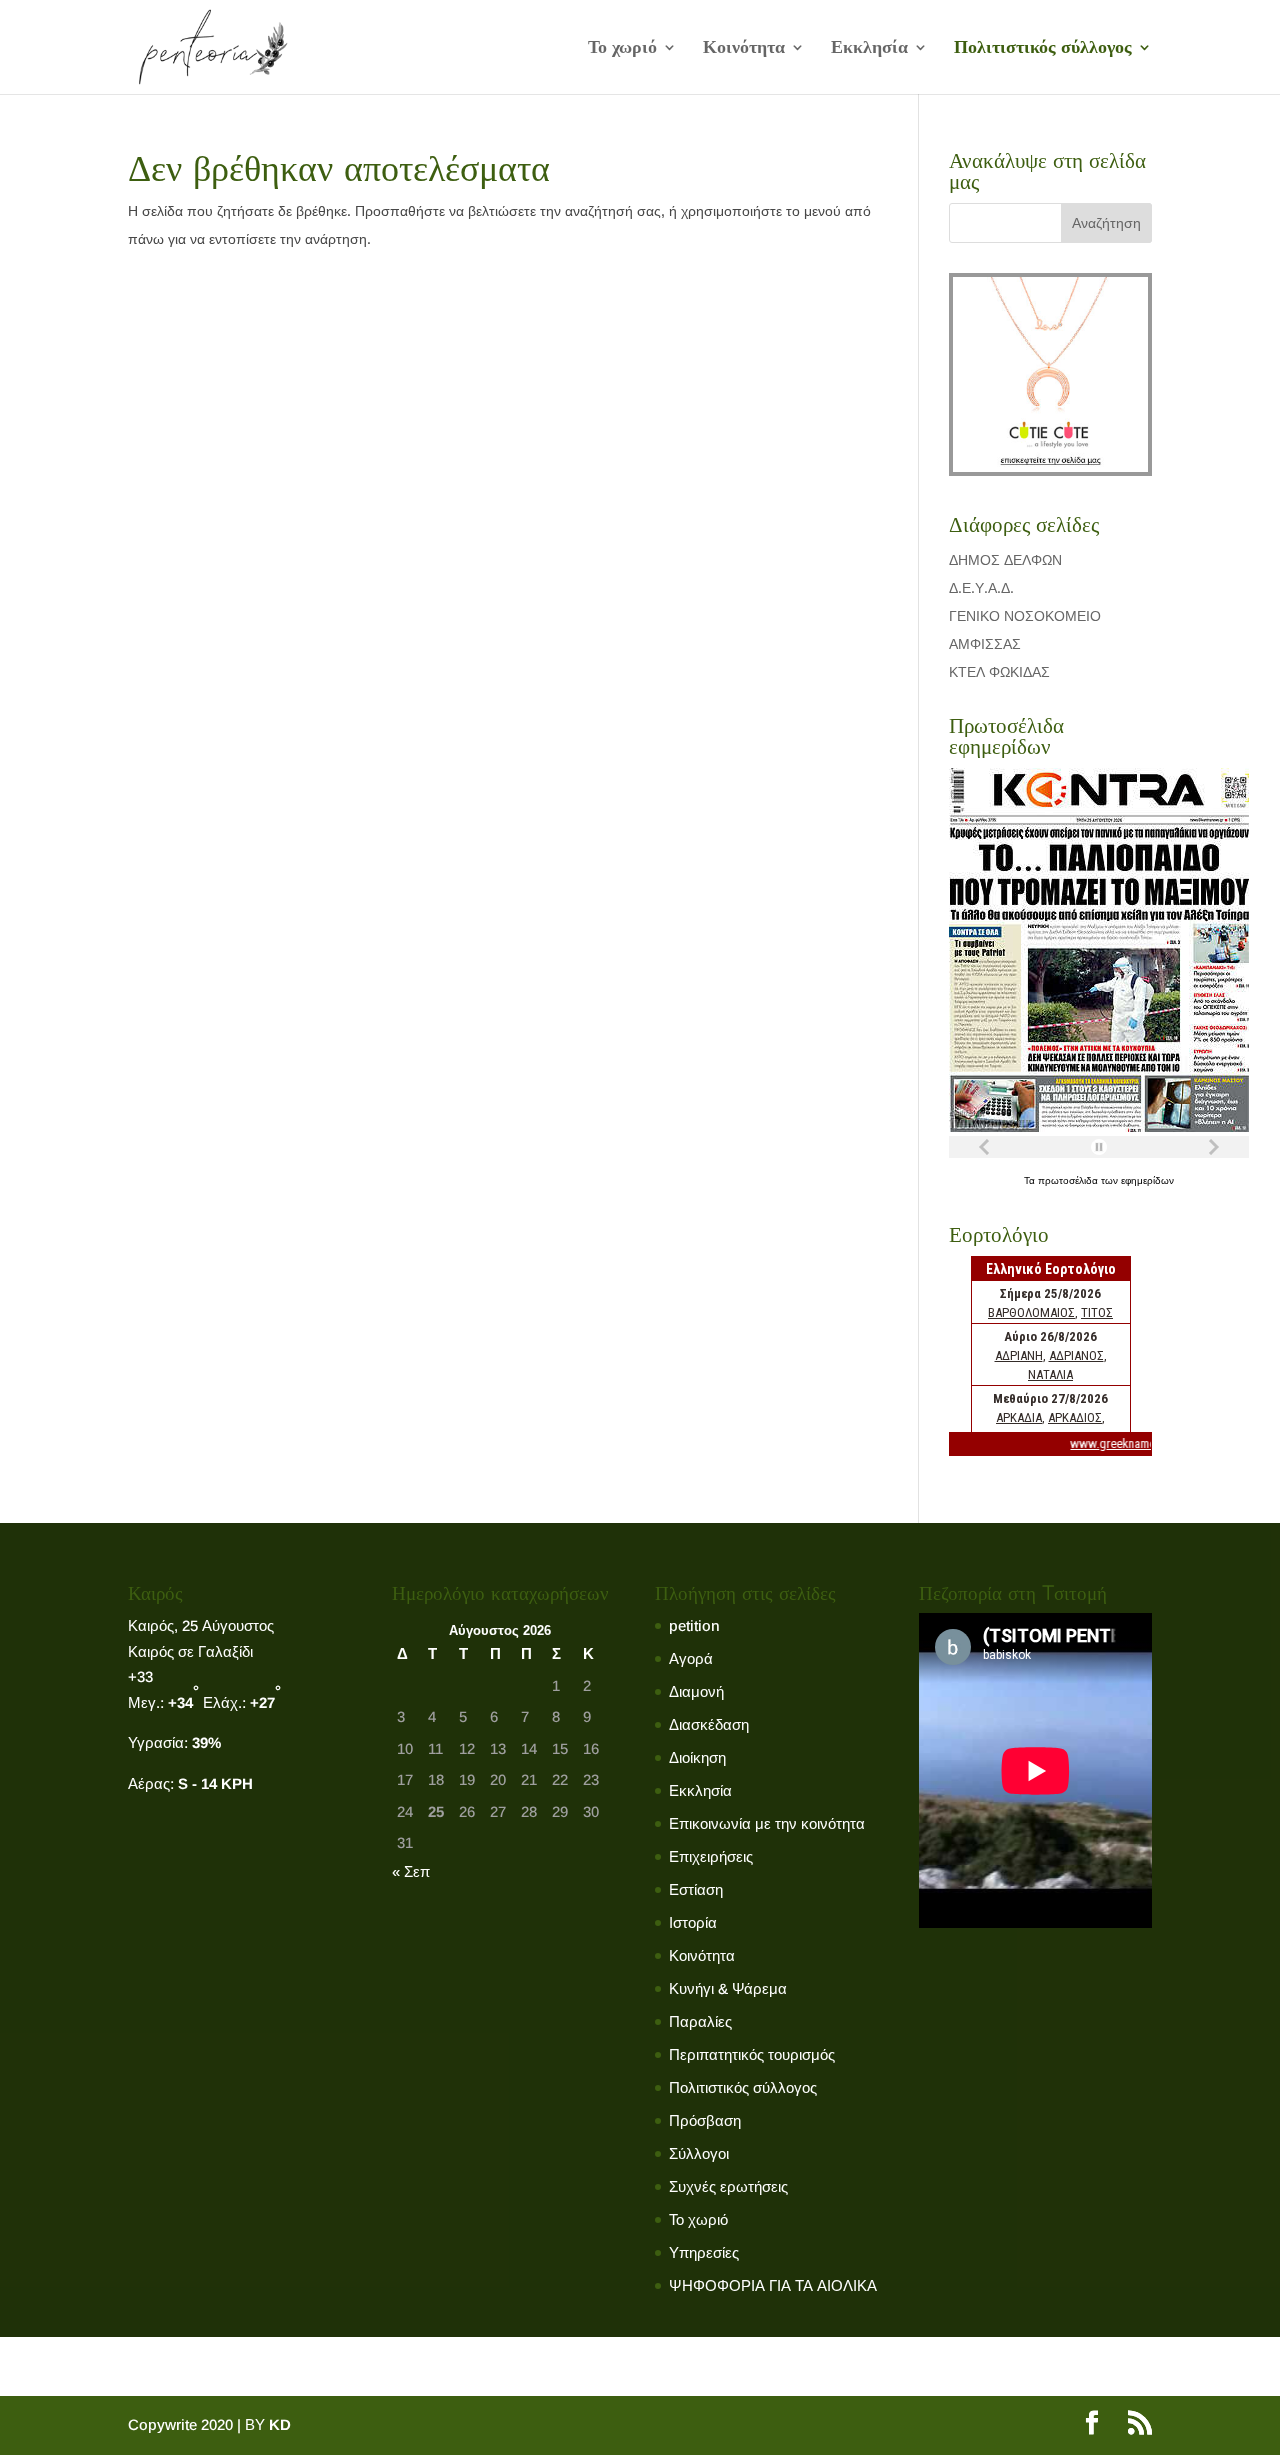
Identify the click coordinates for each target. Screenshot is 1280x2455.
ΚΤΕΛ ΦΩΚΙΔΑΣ (999, 672)
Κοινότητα (744, 48)
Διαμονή (696, 1691)
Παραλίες (700, 2021)
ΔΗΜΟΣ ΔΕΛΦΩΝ (1005, 560)
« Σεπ (411, 1871)
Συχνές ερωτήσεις (728, 2186)
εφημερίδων (1147, 1180)
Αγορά (691, 1658)
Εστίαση (696, 1889)
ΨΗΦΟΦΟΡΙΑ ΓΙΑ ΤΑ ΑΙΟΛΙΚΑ (773, 2285)
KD (280, 2424)
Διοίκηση (697, 1757)
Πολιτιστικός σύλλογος (1043, 48)
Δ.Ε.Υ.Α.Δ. (981, 588)
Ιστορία (693, 1922)
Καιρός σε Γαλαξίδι (190, 1651)
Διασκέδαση (709, 1724)
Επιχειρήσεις (711, 1856)
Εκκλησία (869, 48)
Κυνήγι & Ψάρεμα (728, 1988)
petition (694, 1625)
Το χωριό (622, 48)
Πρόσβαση (705, 2120)
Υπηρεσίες (704, 2252)
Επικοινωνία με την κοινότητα (767, 1823)
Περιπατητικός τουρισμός (752, 2054)
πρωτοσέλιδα (1069, 1180)
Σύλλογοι (699, 2153)
